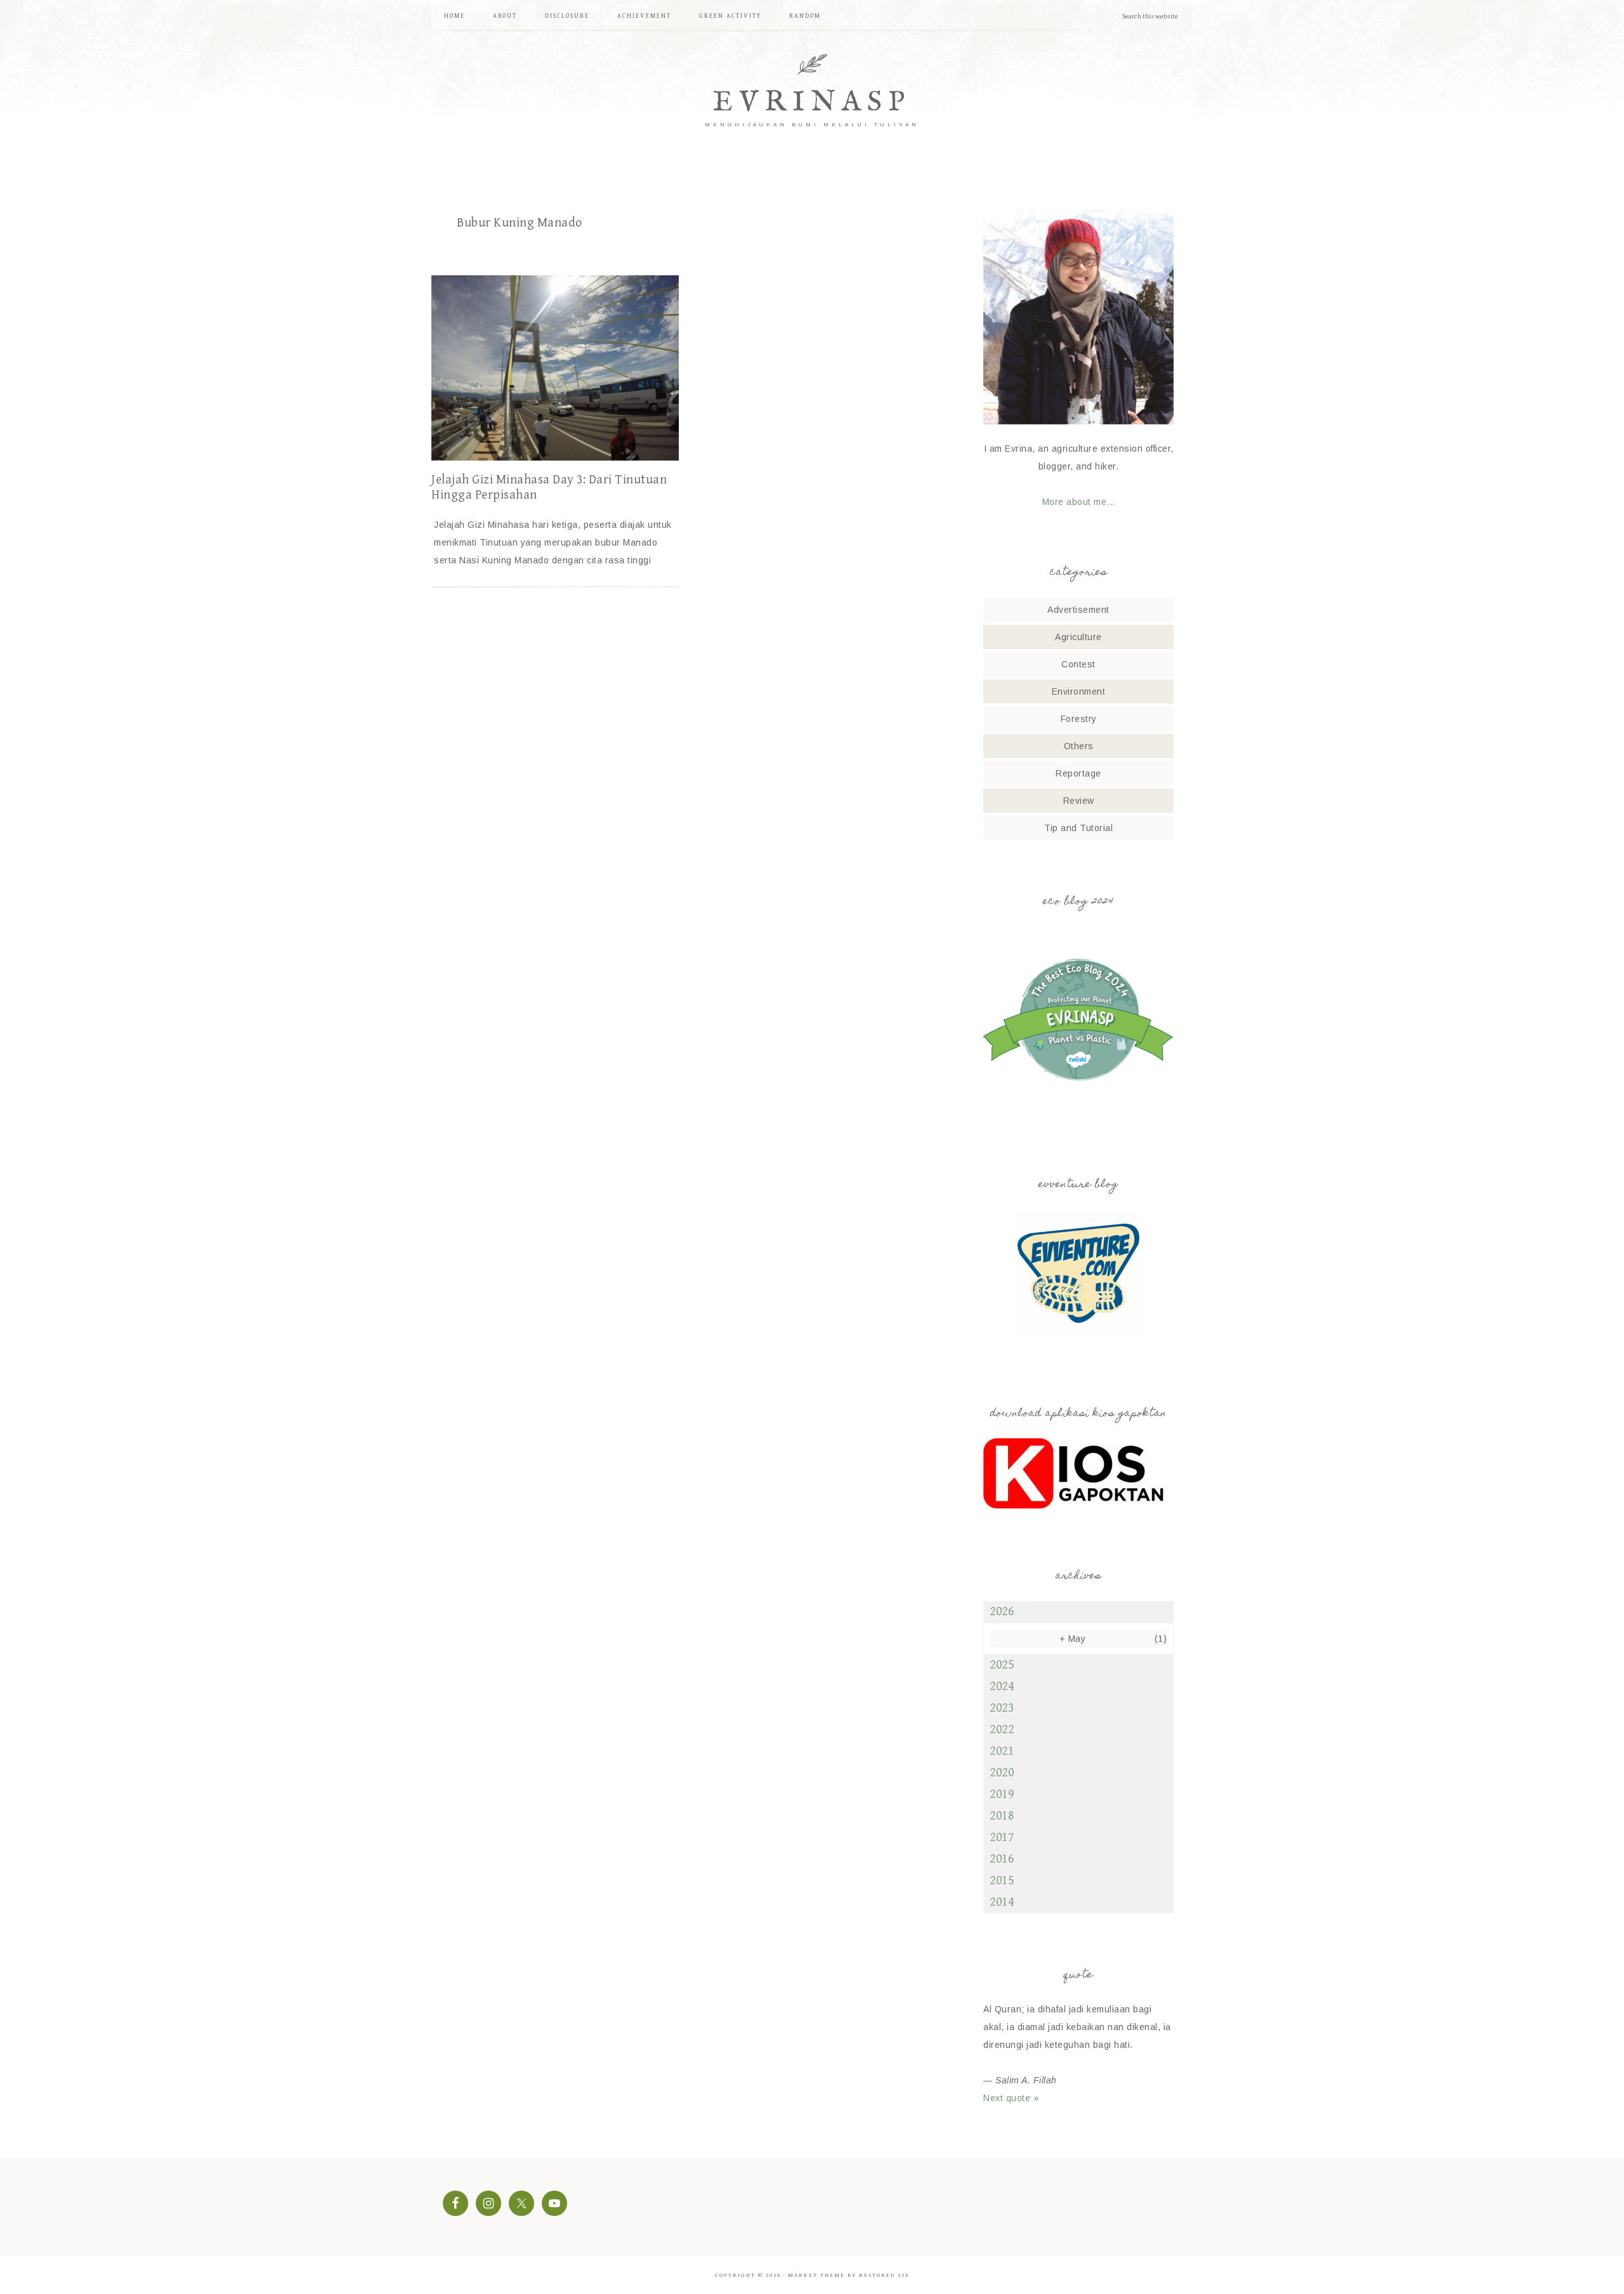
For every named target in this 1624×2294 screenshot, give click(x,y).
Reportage (1078, 773)
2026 (1002, 1612)
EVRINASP (812, 102)
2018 (1002, 1816)
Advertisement (1078, 610)
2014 (1002, 1902)
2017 (1002, 1838)
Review (1079, 801)
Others (1079, 746)
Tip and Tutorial (1078, 828)
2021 (1002, 1751)
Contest (1078, 664)
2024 (1002, 1687)
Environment (1079, 691)
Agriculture (1078, 637)
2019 (1002, 1794)
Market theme (816, 2275)
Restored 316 (884, 2275)
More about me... (1079, 502)
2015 (1002, 1881)
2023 (1002, 1708)
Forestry (1079, 719)
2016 (1002, 1859)
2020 (1002, 1773)
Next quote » (1011, 2098)
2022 (1002, 1730)
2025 (1002, 1665)
